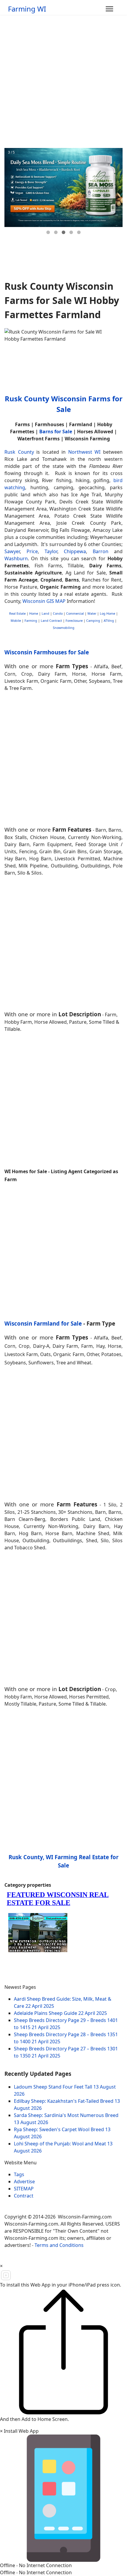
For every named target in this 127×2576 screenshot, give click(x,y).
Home (34, 614)
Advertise (24, 2181)
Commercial (75, 614)
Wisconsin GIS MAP (44, 601)
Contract (24, 2196)
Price (32, 551)
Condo (57, 614)
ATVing (109, 621)
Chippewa (75, 551)
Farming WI (27, 9)
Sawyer (12, 551)
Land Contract (51, 621)
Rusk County (19, 452)
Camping (93, 621)
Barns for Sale (56, 432)
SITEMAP (24, 2189)
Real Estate (17, 614)
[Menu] (109, 9)
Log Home (108, 614)
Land (45, 614)
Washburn (16, 558)
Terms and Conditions (59, 2245)
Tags (19, 2174)
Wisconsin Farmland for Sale (43, 1323)
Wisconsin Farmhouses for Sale (47, 652)
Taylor (51, 551)
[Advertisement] (63, 81)
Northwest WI (84, 452)
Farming (31, 621)
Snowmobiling (64, 628)
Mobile (16, 621)
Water (92, 614)
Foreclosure (74, 621)
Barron (101, 551)
